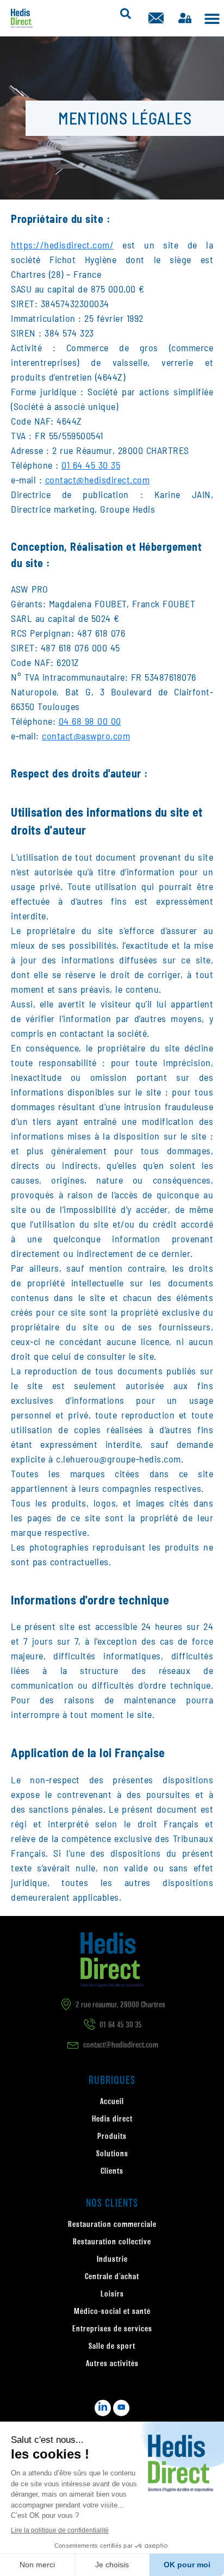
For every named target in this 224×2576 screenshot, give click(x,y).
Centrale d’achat (112, 2277)
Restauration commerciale (112, 2225)
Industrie (112, 2260)
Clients (112, 2171)
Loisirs (112, 2294)
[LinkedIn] (103, 2408)
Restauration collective (112, 2242)
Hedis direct (112, 2119)
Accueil (112, 2102)
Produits (112, 2137)
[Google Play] (121, 2408)
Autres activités (112, 2364)
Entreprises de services (112, 2329)
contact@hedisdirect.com (98, 480)
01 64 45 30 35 (91, 465)
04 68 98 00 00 (90, 721)
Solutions (112, 2154)
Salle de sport (112, 2347)
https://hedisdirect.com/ (62, 245)
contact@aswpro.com (86, 736)
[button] (212, 18)
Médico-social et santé (112, 2312)
